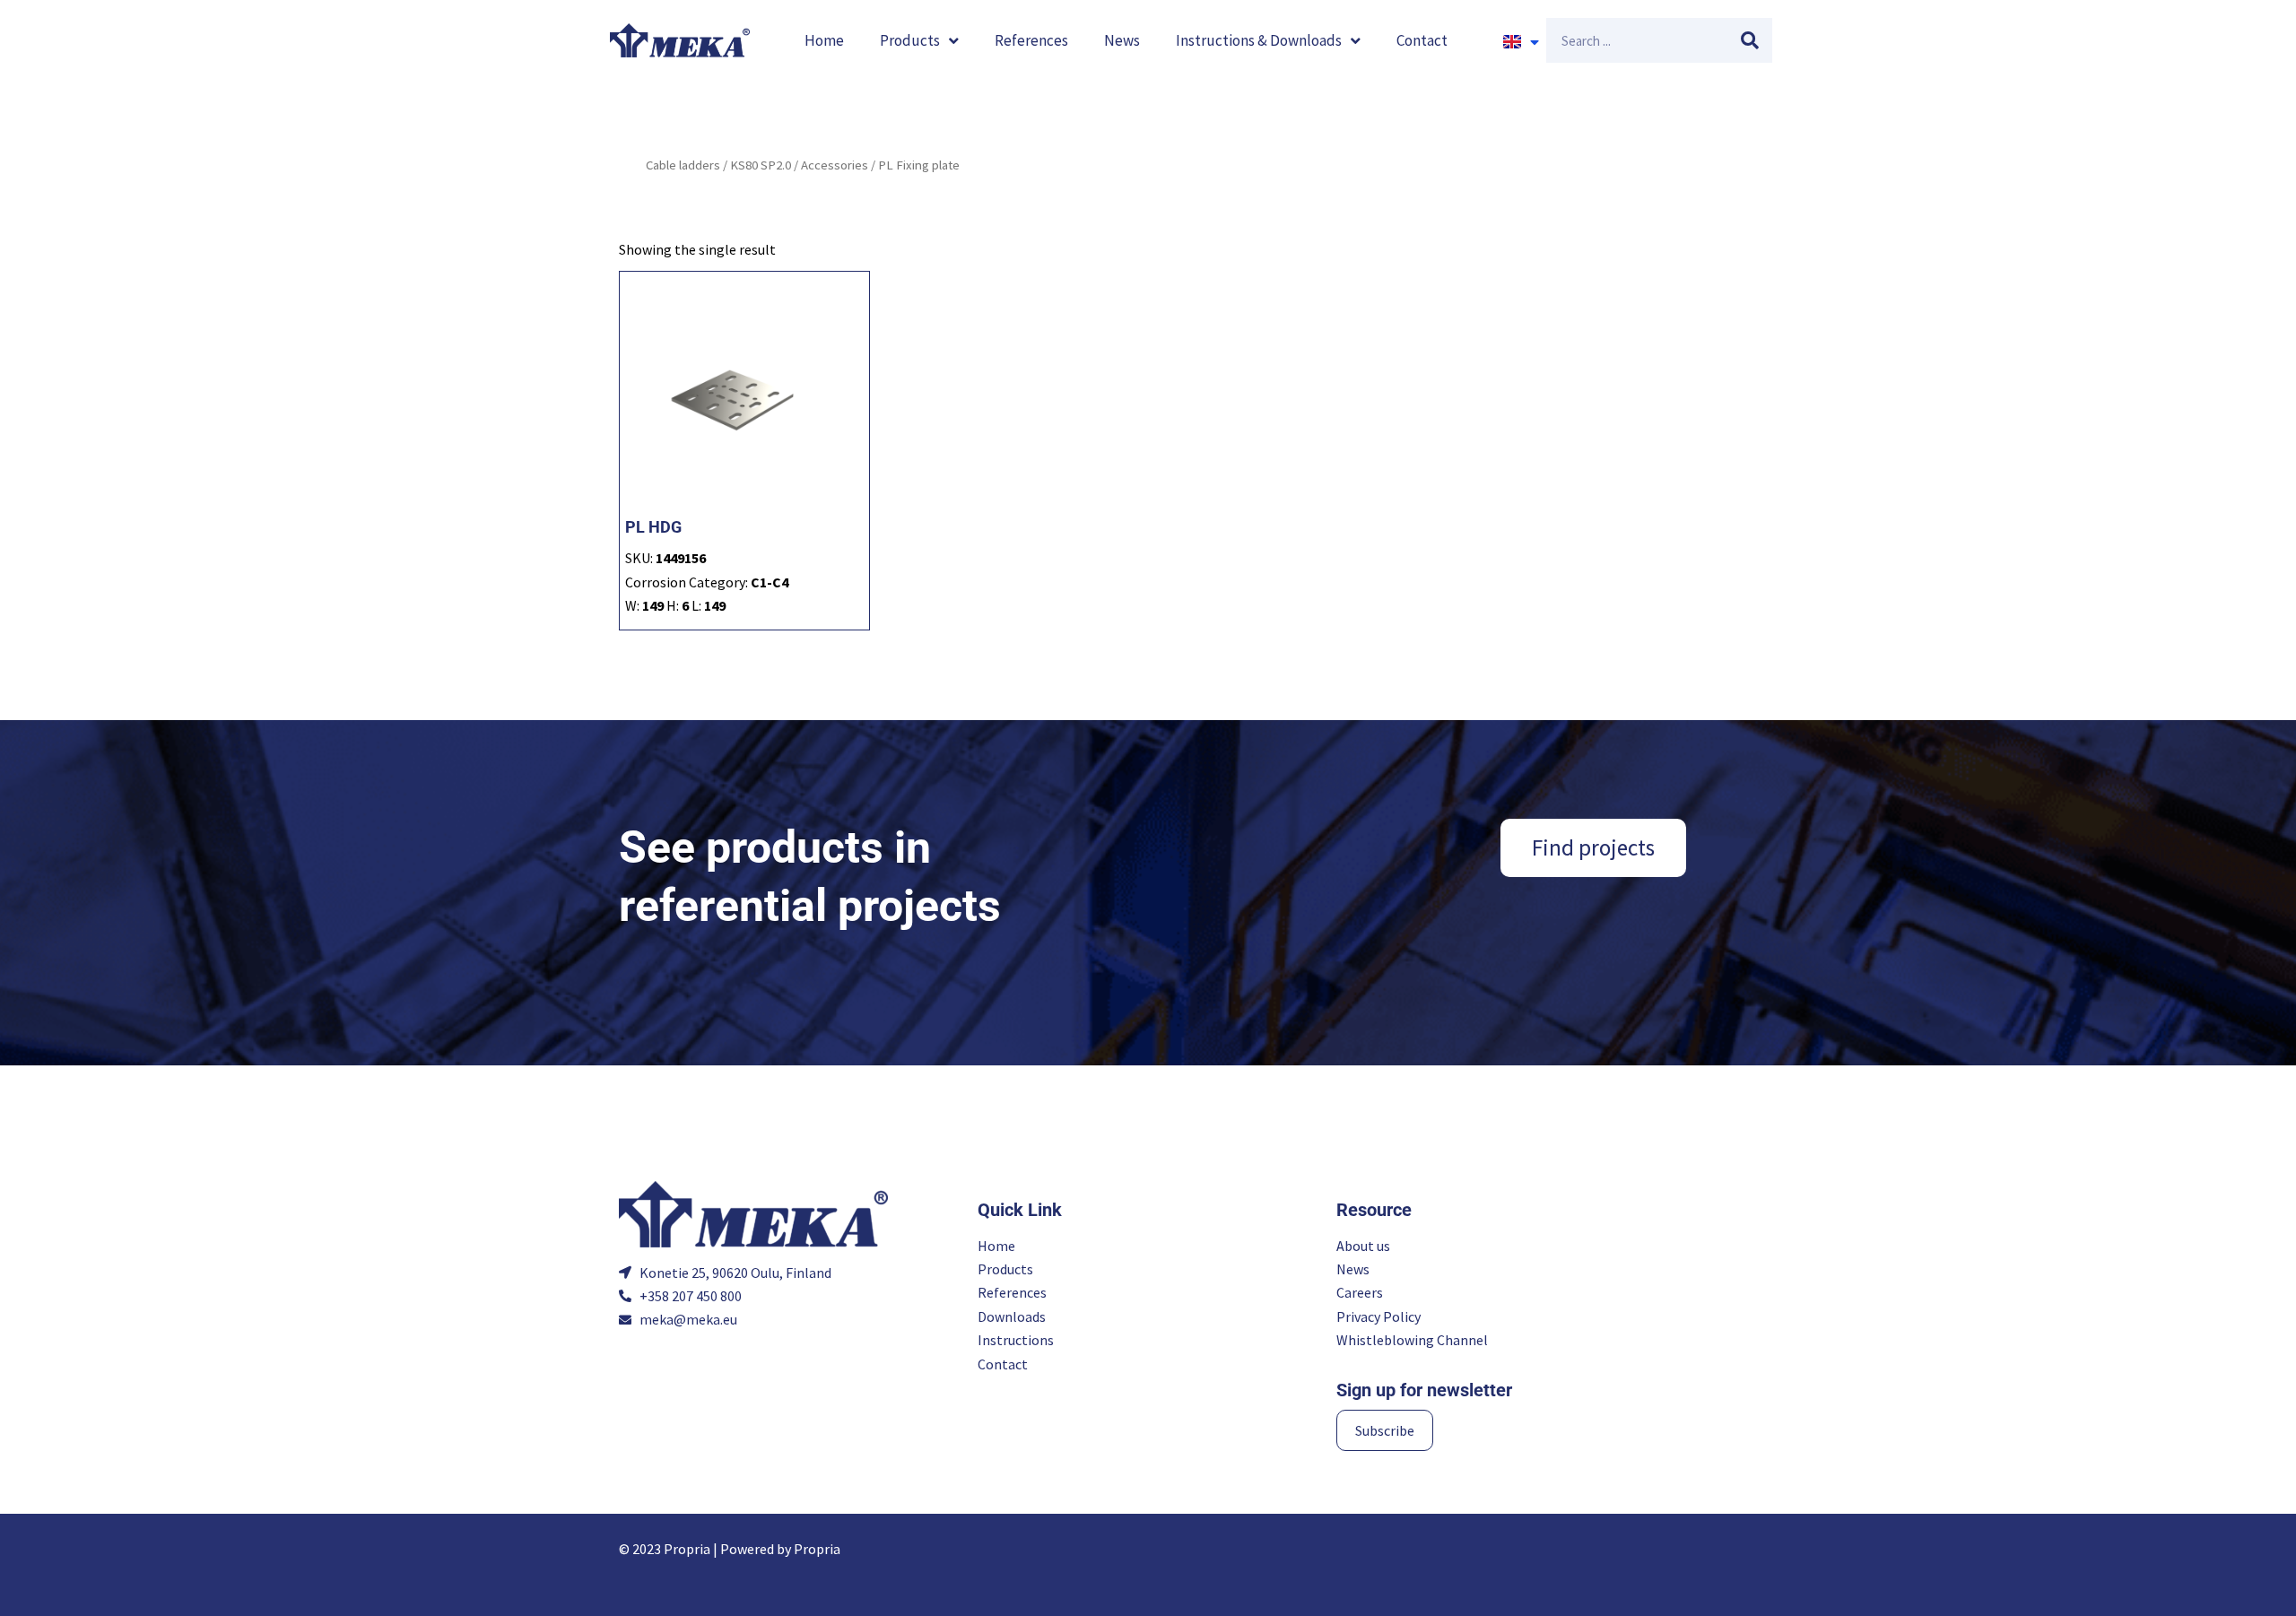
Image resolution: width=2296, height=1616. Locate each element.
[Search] (1750, 40)
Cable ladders (683, 165)
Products (910, 40)
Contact (1422, 40)
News (1122, 40)
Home (824, 40)
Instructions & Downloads (1259, 40)
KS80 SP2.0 (761, 165)
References (1031, 40)
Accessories (835, 165)
